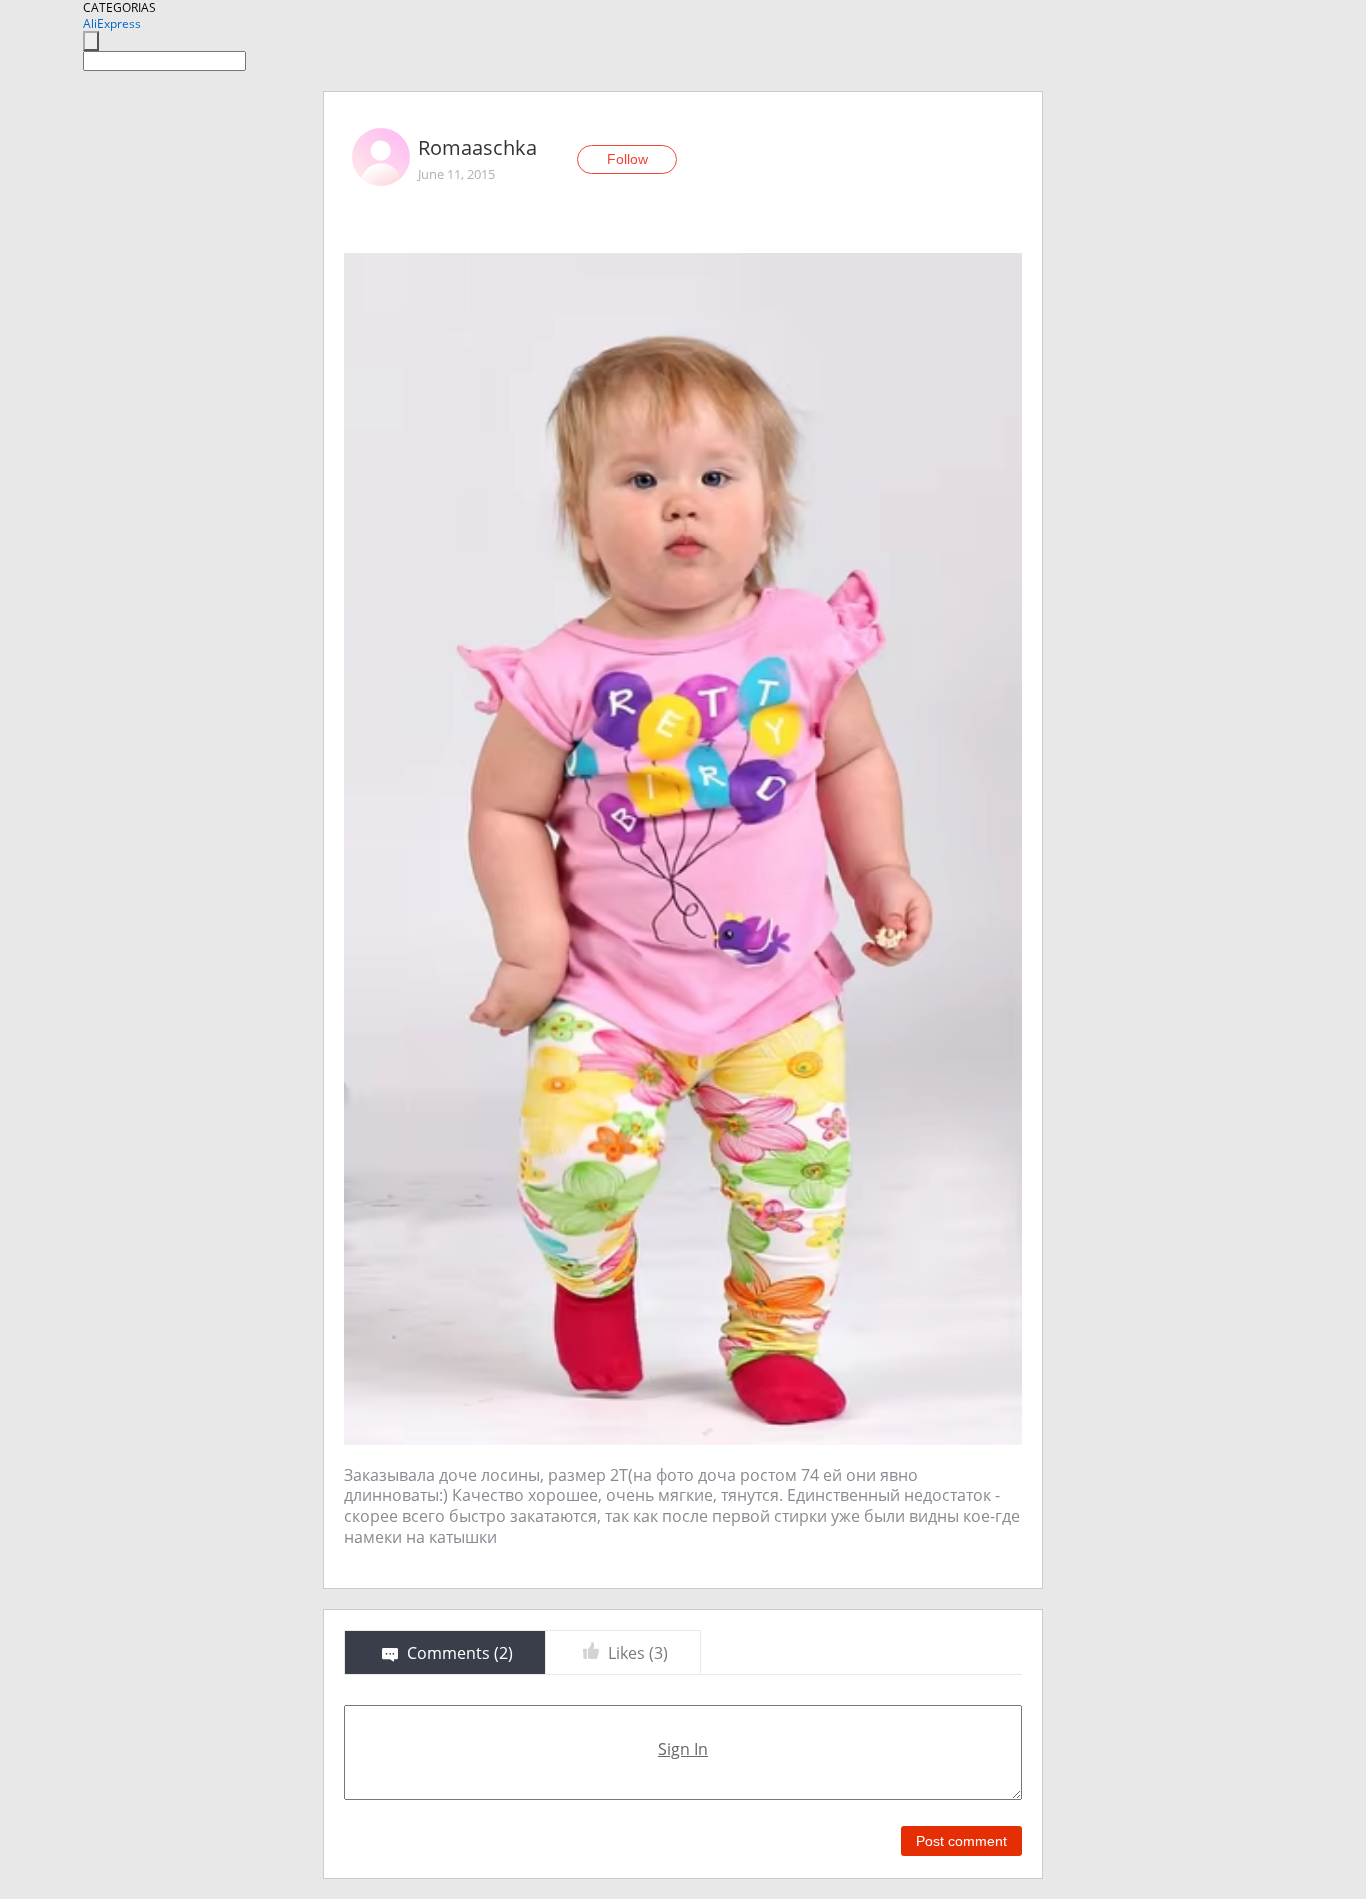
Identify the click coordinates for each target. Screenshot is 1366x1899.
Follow (627, 159)
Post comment (961, 1841)
